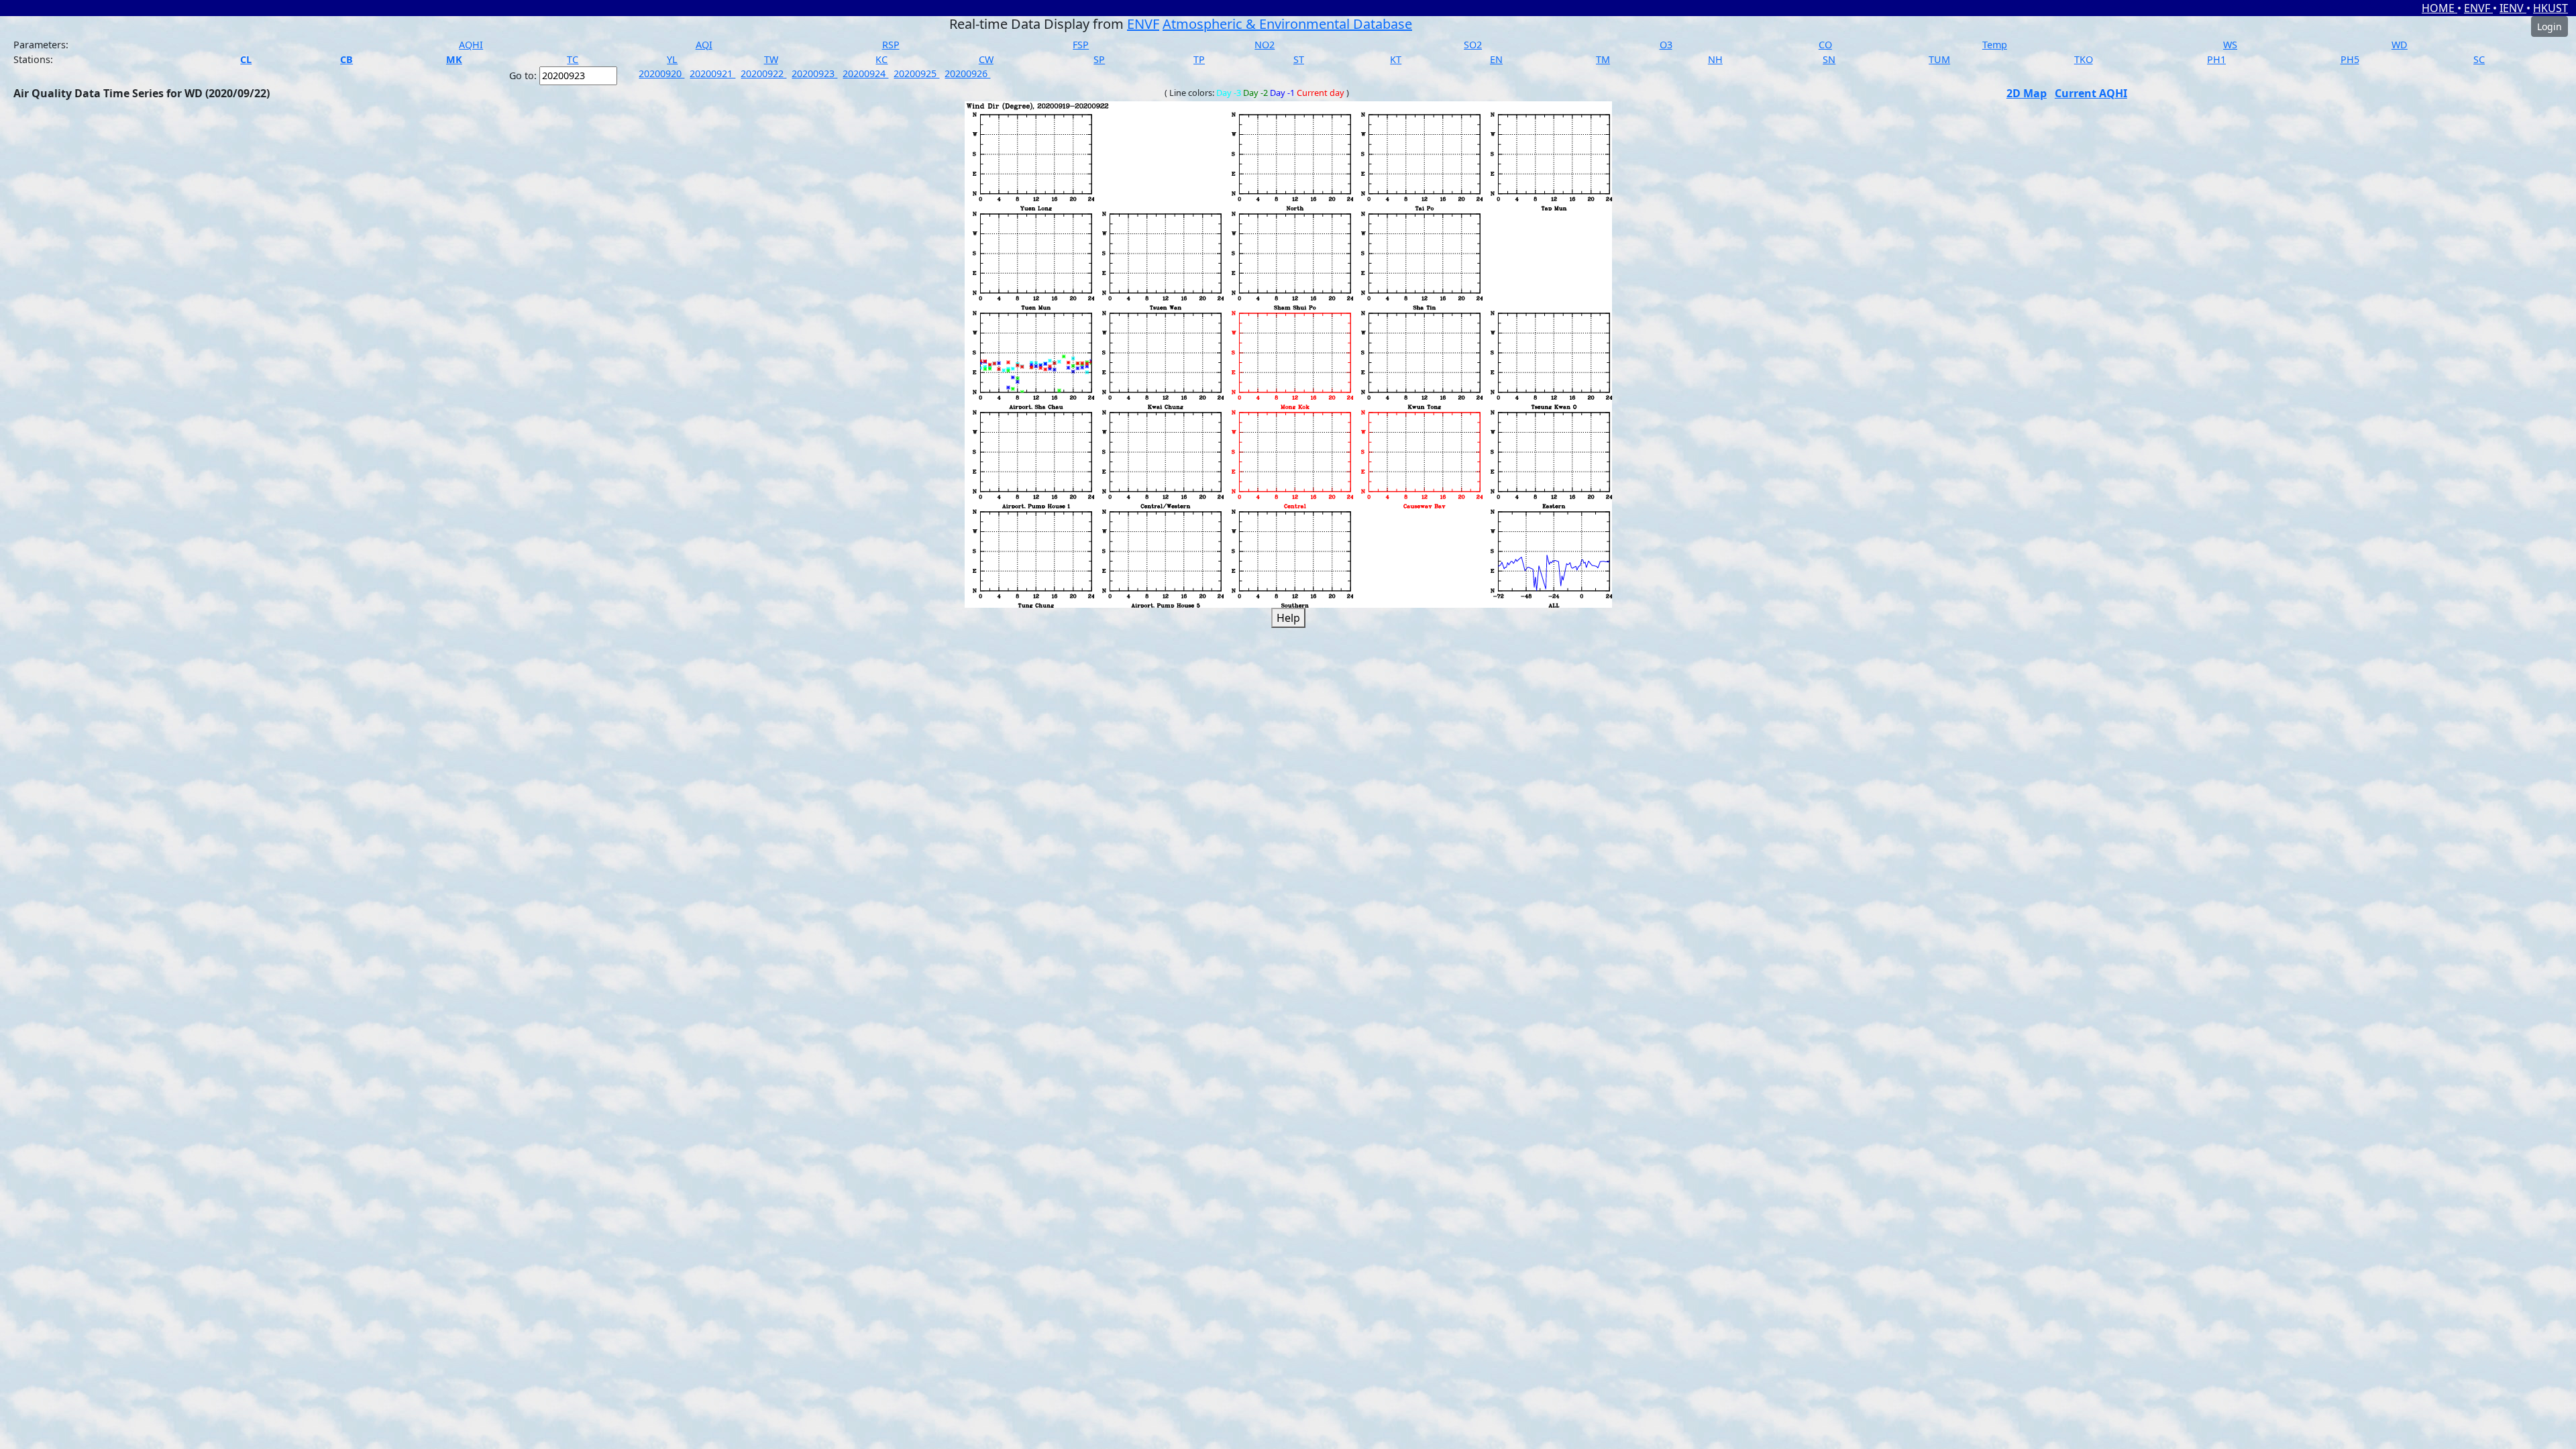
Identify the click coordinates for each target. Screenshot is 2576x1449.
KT (1396, 59)
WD (2400, 45)
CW (986, 59)
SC (2479, 59)
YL (672, 59)
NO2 (1265, 45)
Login (2550, 26)
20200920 (661, 73)
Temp (1995, 45)
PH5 (2350, 59)
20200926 (967, 73)
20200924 (865, 73)
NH (1715, 59)
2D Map (2027, 93)
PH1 (2216, 59)
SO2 (1473, 45)
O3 (1666, 45)
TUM (1939, 59)
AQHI (471, 45)
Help (1288, 618)
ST (1299, 59)
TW (771, 59)
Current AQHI (2091, 93)
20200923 (814, 73)
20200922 (763, 73)
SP (1099, 59)
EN (1496, 59)
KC (881, 59)
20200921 (712, 73)
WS (2230, 45)
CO (1825, 45)
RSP (891, 45)
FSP (1081, 45)
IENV (2513, 8)
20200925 (916, 73)
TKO (2084, 59)
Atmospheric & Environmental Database (1287, 24)
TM (1603, 59)
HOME (2439, 8)
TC (573, 59)
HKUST (2551, 8)
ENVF (2478, 8)
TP (1199, 59)
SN (1829, 59)
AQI (704, 45)
